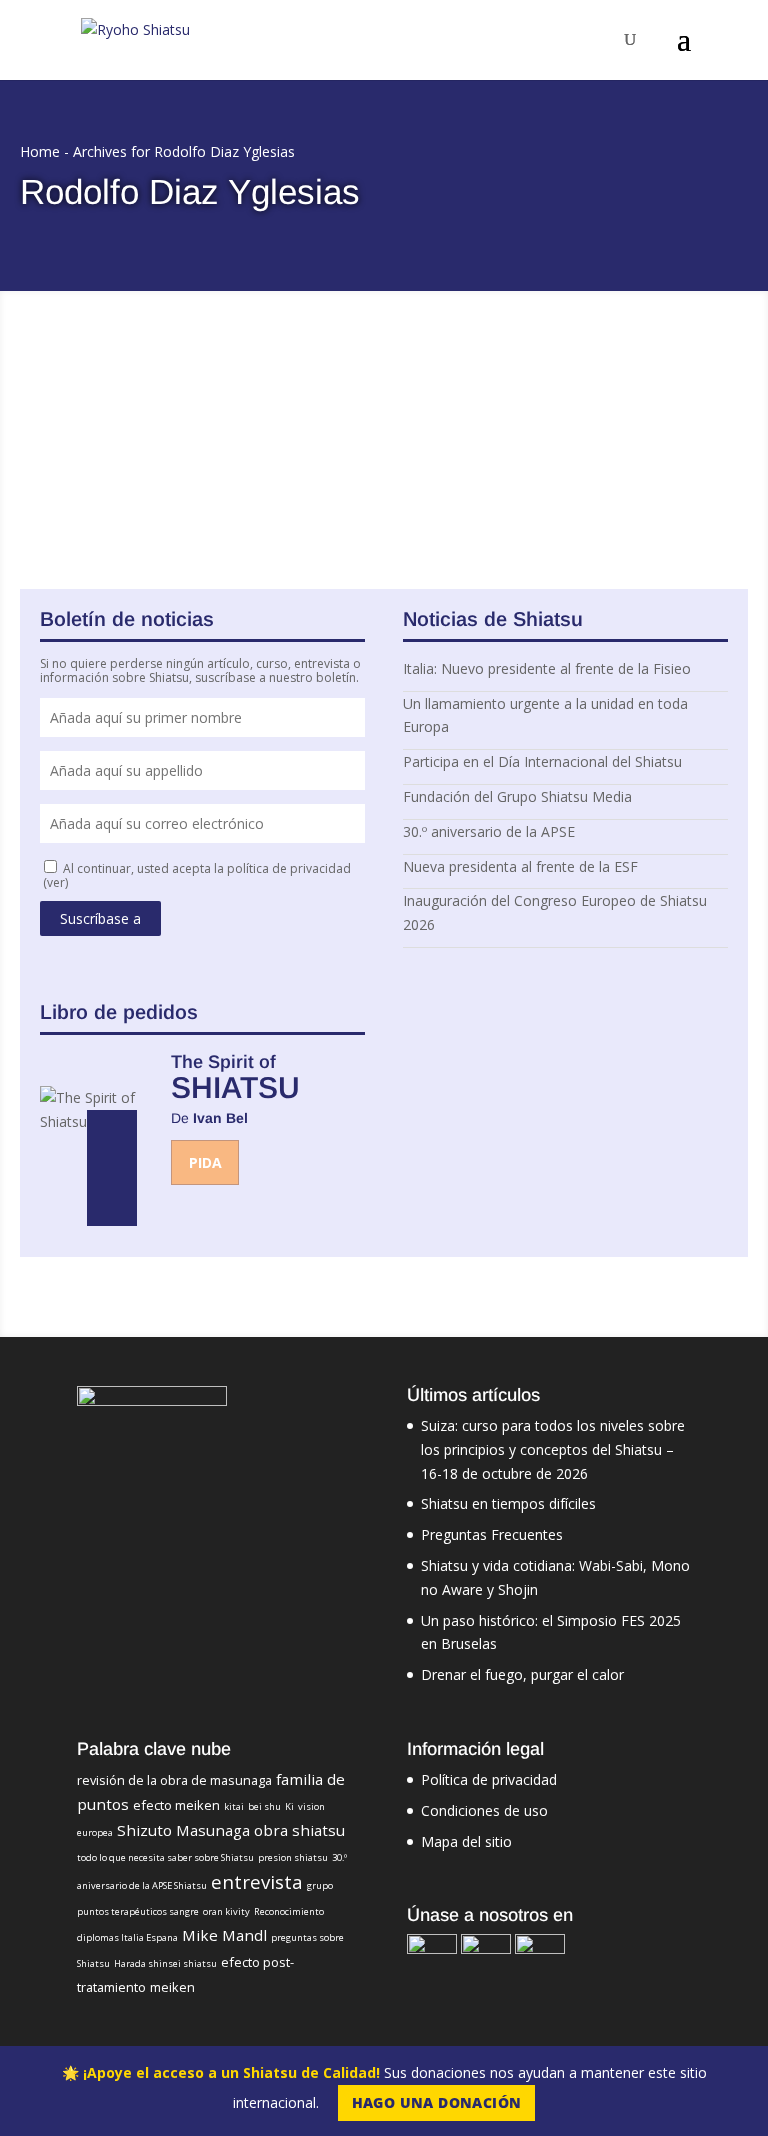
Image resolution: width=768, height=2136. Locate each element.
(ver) (55, 882)
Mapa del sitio (466, 1841)
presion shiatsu (293, 1857)
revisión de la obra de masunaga (174, 1780)
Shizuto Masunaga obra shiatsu (231, 1830)
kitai (234, 1806)
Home (40, 151)
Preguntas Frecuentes (492, 1534)
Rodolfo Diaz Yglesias (119, 411)
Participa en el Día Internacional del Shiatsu (542, 761)
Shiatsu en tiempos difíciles (508, 1503)
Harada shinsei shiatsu (165, 1963)
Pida (205, 1162)
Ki (289, 1806)
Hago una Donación (437, 2102)
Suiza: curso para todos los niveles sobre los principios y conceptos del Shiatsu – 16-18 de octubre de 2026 (553, 1449)
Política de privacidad (489, 1779)
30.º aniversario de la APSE (489, 831)
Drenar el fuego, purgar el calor (522, 1674)
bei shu (264, 1806)
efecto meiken (176, 1805)
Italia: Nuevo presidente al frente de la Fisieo (547, 668)
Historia (342, 411)
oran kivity (226, 1911)
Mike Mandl (224, 1935)
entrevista (257, 1881)
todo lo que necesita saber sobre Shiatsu (165, 1857)
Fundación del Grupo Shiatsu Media (517, 796)
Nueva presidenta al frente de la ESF (520, 866)
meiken (172, 1987)
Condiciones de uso (484, 1810)
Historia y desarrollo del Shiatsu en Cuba (203, 384)
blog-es (292, 411)
